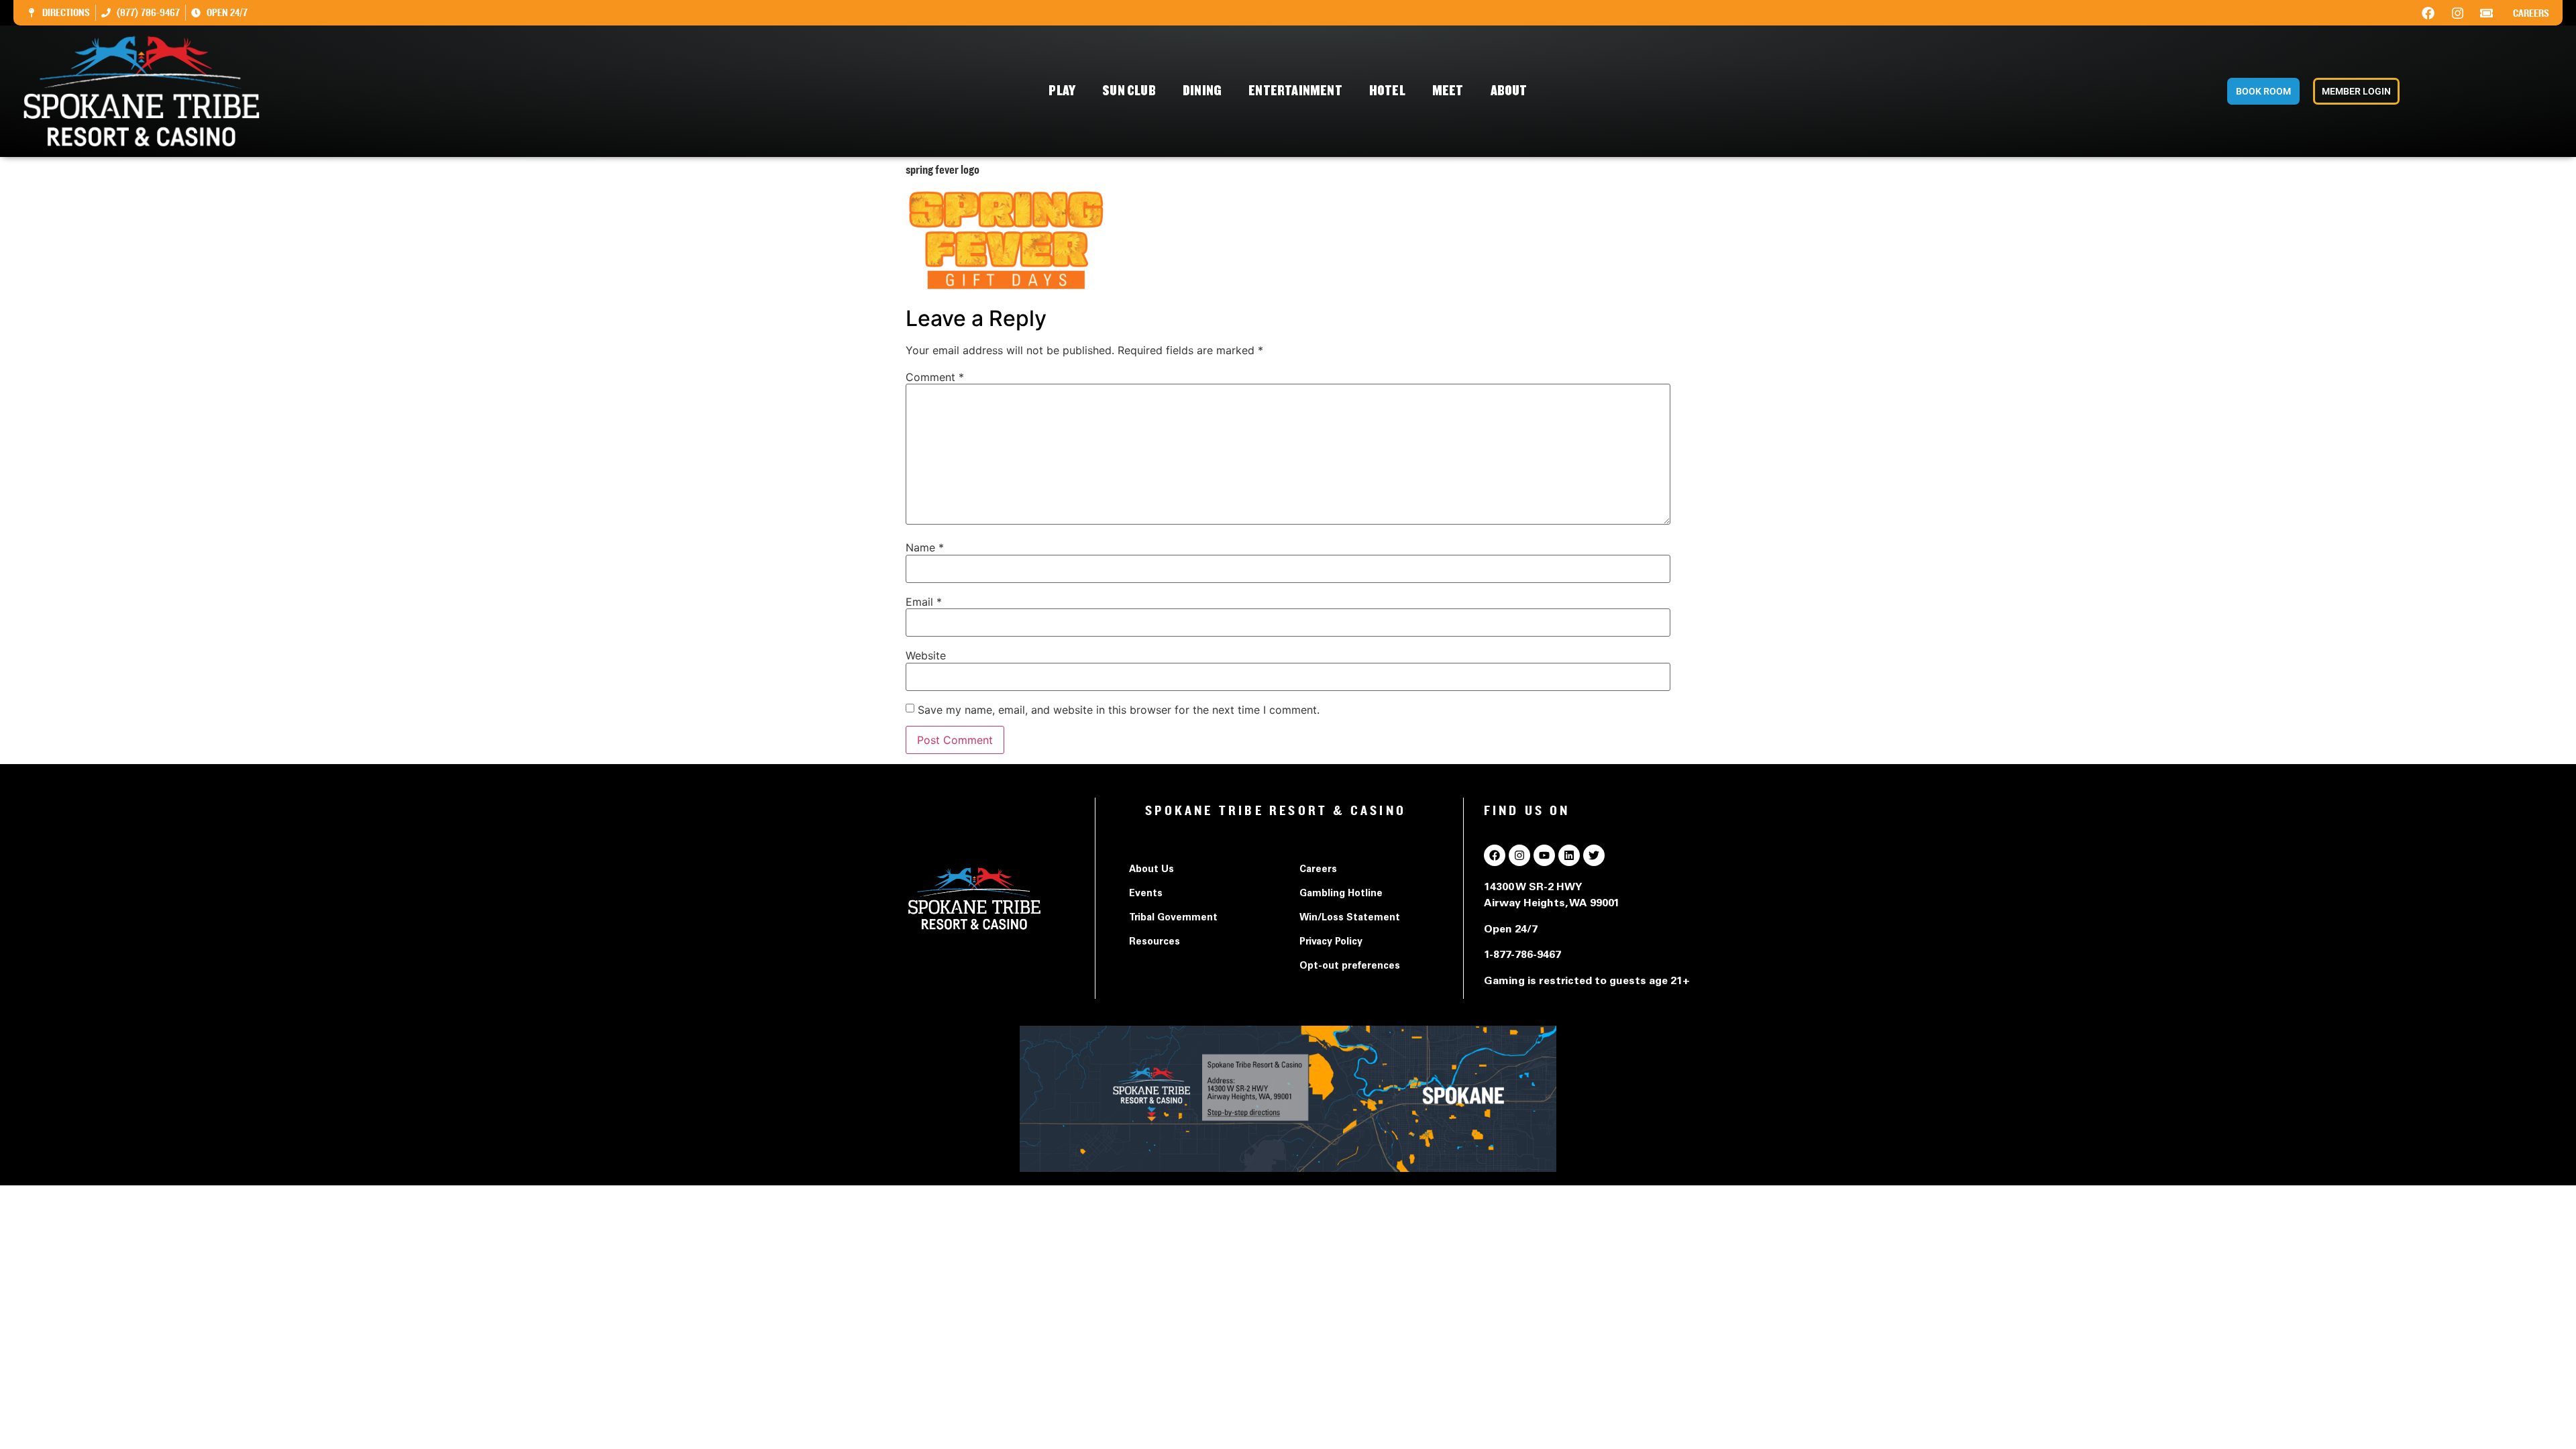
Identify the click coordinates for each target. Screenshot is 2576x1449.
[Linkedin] (1569, 855)
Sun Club (1129, 91)
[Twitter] (1594, 855)
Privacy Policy (1331, 943)
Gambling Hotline (1341, 894)
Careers (2531, 13)
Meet (1448, 91)
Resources (1155, 943)
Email (924, 602)
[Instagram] (2457, 13)
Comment (935, 377)
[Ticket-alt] (2487, 13)
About (1509, 91)
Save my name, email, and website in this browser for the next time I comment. (1119, 710)
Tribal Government (1173, 918)
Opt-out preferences (1350, 967)
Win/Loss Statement (1350, 918)
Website (926, 655)
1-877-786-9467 (1522, 955)
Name (925, 547)
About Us (1151, 870)
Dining (1202, 91)
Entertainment (1295, 91)
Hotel (1387, 91)
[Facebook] (2428, 13)
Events (1146, 894)
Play (1062, 91)
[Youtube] (1544, 855)
